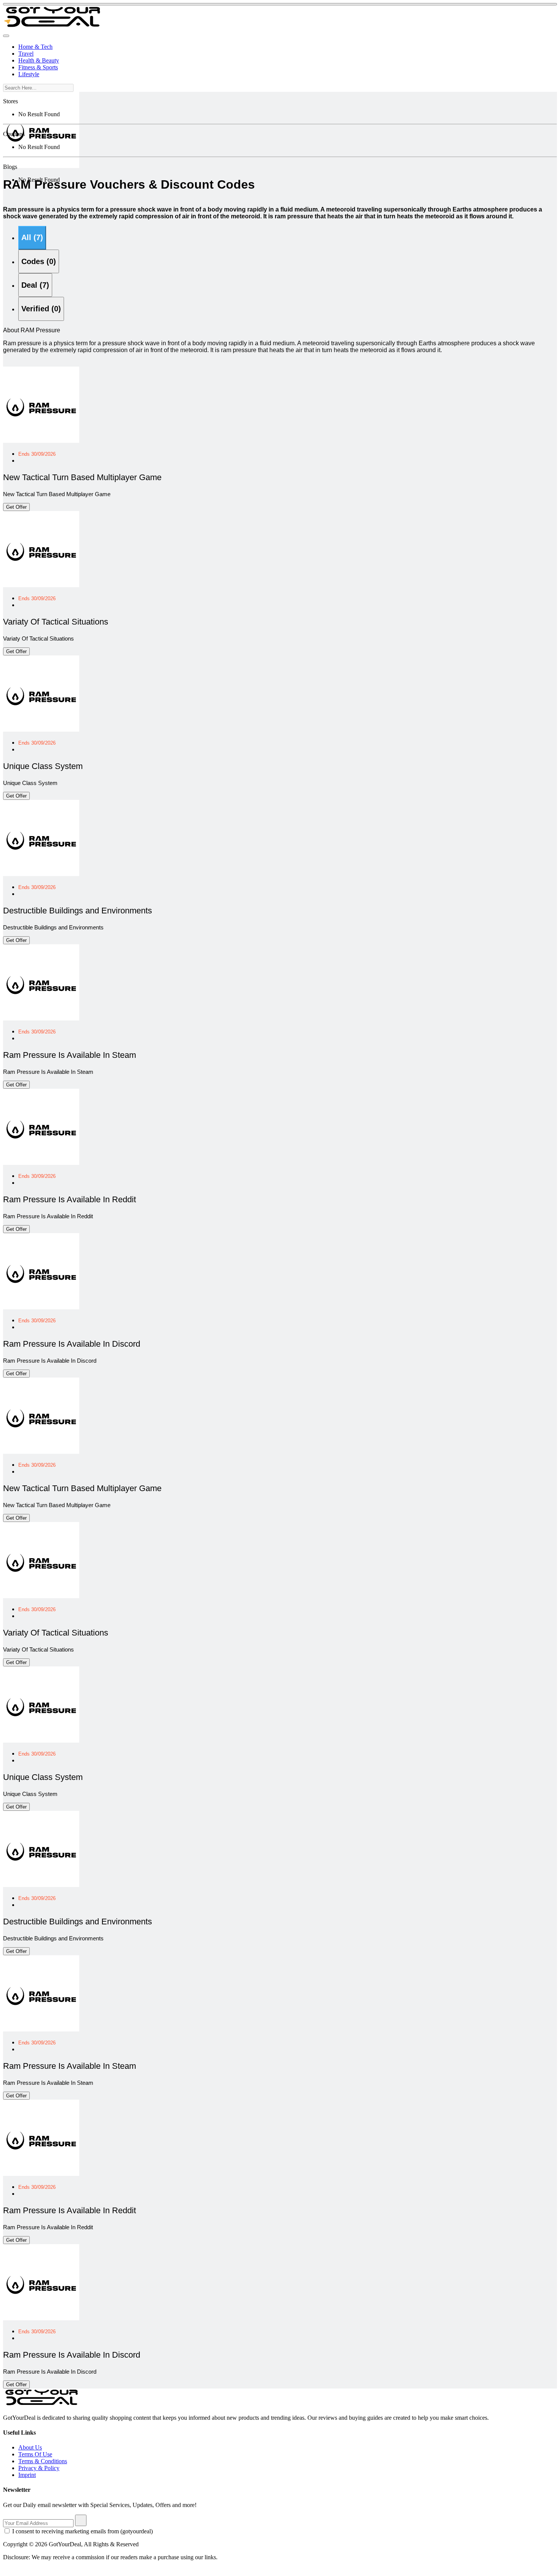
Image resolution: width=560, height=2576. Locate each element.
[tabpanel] (280, 872)
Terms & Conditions (43, 2461)
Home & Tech (35, 47)
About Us (30, 2447)
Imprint (27, 2475)
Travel (26, 54)
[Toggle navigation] (6, 36)
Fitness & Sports (38, 67)
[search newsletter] (81, 2520)
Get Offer (16, 507)
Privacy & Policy (39, 2468)
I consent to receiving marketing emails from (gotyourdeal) (82, 2531)
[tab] (32, 238)
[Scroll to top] (280, 4)
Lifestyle (29, 74)
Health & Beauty (39, 60)
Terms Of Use (35, 2454)
